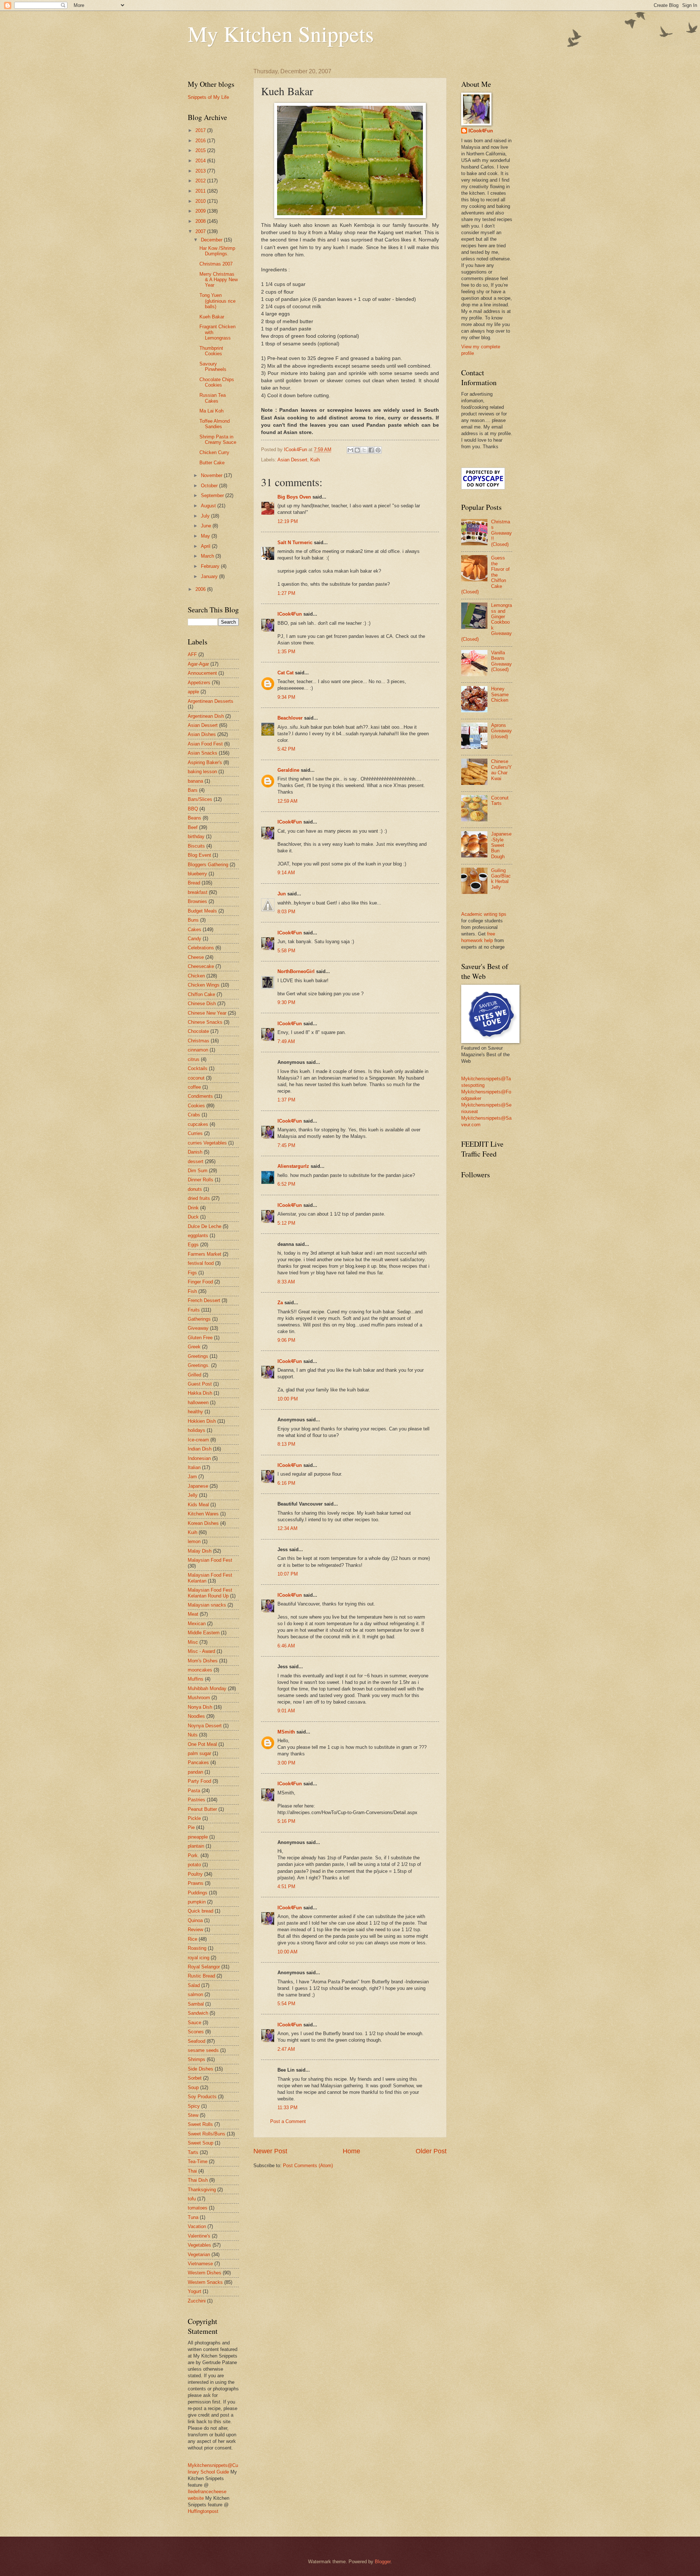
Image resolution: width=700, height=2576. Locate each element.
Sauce (195, 2023)
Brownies (197, 901)
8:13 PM (286, 1444)
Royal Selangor (204, 1967)
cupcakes (198, 1124)
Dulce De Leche (205, 1226)
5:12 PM (286, 1223)
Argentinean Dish (206, 716)
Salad (194, 1985)
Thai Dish (198, 2180)
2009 (201, 211)
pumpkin (197, 1902)
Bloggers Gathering (208, 865)
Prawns (196, 1883)
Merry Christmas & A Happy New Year (219, 280)
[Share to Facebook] (371, 450)
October (210, 486)
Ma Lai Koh (211, 411)
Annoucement (202, 673)
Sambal (196, 2004)
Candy (195, 939)
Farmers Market (205, 1254)
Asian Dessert (292, 460)
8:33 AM (286, 1282)
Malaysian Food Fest (210, 1560)
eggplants (198, 1235)
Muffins (196, 1679)
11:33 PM (287, 2108)
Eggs (193, 1245)
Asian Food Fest (205, 744)
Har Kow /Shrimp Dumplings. (217, 251)
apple (193, 692)
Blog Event (199, 855)
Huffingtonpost (203, 2511)
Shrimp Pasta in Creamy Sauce (218, 439)
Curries (195, 1133)
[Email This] (350, 450)
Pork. (193, 1856)
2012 (201, 181)
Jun (282, 894)
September (213, 495)
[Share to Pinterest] (378, 450)
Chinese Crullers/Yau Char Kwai (501, 770)
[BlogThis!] (357, 450)
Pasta (194, 1791)
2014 (201, 161)
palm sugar (199, 1753)
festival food (201, 1263)
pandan (195, 1772)
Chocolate (198, 1031)
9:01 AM (286, 1711)
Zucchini (197, 2301)
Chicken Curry (214, 452)
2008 (201, 221)
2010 (201, 201)
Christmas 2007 (216, 264)
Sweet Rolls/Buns (207, 2134)
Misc (193, 1642)
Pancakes (198, 1762)
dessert (196, 1161)
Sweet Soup (201, 2143)
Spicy (194, 2106)
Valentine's (199, 2236)
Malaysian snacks (207, 1605)
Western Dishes (205, 2273)
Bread (194, 883)
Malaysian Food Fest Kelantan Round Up (210, 1593)
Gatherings (199, 1319)
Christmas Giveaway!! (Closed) (501, 533)
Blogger (383, 2562)
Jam (192, 1477)
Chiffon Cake (201, 994)
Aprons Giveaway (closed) (501, 731)
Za (280, 1303)
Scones (196, 2032)
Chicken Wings (204, 985)
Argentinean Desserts (211, 701)
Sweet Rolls (200, 2124)
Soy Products (202, 2097)
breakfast (198, 892)
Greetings (198, 1356)
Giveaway (198, 1328)
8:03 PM (286, 912)
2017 (201, 130)
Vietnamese (200, 2264)
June (207, 526)
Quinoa (195, 1920)
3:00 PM (286, 1763)
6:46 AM (286, 1646)
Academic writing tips (484, 914)
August (209, 506)
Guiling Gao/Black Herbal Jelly (501, 879)
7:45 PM (286, 1145)
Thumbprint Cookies (211, 351)
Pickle (194, 1818)
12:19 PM (288, 521)
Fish (192, 1291)
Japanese (198, 1486)
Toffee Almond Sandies (215, 424)
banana (195, 781)
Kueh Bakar (212, 317)
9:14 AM (286, 873)
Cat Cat (285, 673)
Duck (193, 1217)
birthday (196, 836)
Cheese (196, 957)
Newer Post (270, 2151)
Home (351, 2151)
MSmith (286, 1732)
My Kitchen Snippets (281, 34)
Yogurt (195, 2291)
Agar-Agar (198, 664)
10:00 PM (288, 1399)
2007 (201, 231)
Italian (194, 1467)
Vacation (197, 2226)
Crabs (194, 1115)
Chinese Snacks (205, 1022)
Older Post (431, 2151)
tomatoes (198, 2208)
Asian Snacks (203, 753)
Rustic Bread (201, 1976)
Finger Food (200, 1282)
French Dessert (204, 1300)
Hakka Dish (200, 1393)
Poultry (195, 1874)
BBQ (193, 809)
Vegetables (199, 2245)
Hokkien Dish (202, 1421)
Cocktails (198, 1068)
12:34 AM (287, 1528)
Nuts (193, 1735)
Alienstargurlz (293, 1166)
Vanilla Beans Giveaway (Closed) (501, 661)
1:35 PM (286, 652)
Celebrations (201, 948)
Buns (193, 920)
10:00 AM (287, 1952)
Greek (194, 1347)
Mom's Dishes (203, 1661)
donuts (195, 1189)
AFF (192, 654)
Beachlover (290, 718)
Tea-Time (198, 2161)
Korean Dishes (203, 1523)
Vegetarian (199, 2255)
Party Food (199, 1781)
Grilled (195, 1375)
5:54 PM (286, 2004)
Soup (193, 2087)
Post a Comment (288, 2121)
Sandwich (198, 2013)
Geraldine (288, 770)
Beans (195, 818)
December (212, 240)
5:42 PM (286, 749)
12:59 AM (287, 801)
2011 (201, 191)
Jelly (193, 1495)
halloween (198, 1403)
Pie (191, 1827)
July (206, 516)
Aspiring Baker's (205, 762)
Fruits (194, 1310)
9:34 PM (286, 697)
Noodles (196, 1716)
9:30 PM (286, 1002)
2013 (201, 171)
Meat (193, 1614)
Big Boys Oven (294, 497)
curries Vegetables (207, 1143)
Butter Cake (212, 463)
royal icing (199, 1958)
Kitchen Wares (203, 1514)
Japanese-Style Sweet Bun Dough (501, 845)
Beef (193, 827)
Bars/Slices (200, 799)
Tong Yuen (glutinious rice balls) (217, 301)
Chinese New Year (207, 1013)
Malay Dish (200, 1551)
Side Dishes (201, 2069)
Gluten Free (200, 1338)
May (206, 536)
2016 (201, 141)
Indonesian (199, 1458)
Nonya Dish (200, 1707)
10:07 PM (288, 1574)
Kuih (315, 460)
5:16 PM (286, 1821)
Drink (193, 1208)
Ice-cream (198, 1440)
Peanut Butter (202, 1809)
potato (194, 1865)
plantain (196, 1846)
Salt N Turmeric (295, 543)
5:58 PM (286, 951)
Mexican (197, 1624)
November (212, 475)
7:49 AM (286, 1041)
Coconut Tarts (500, 801)
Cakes (195, 929)
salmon (195, 1994)
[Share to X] (364, 450)
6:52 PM (286, 1184)
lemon (194, 1541)
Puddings (198, 1893)
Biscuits (196, 846)
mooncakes (200, 1670)
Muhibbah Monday (207, 1688)
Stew (193, 2115)
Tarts (193, 2152)
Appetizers (199, 683)
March (208, 556)
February (211, 566)
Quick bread (201, 1911)
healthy (195, 1412)
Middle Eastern (204, 1633)
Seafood (197, 2041)
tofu (192, 2199)
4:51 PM (286, 1887)
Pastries (197, 1800)
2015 (201, 150)
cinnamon (198, 1050)
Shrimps (197, 2059)
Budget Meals (202, 911)
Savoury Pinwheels (213, 367)
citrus (194, 1059)
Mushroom (199, 1698)
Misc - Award (201, 1651)
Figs (192, 1273)
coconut (196, 1078)
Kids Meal (198, 1505)
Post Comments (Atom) (308, 2166)
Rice (192, 1939)
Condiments (200, 1096)
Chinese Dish (202, 1004)
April (206, 546)
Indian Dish (200, 1449)
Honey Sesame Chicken (500, 694)
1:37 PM (286, 1100)
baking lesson (202, 772)
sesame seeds (203, 2050)
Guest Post (200, 1384)
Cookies (196, 1106)
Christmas (199, 1041)
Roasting (197, 1948)
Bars (193, 790)
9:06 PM (286, 1340)
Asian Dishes (202, 734)
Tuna (193, 2217)
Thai (192, 2171)
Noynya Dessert (205, 1726)
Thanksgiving (202, 2190)
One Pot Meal (202, 1744)
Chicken (196, 976)
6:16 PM (286, 1483)
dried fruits (199, 1198)
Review (195, 1930)
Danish (195, 1152)
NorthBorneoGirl (296, 971)
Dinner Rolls (201, 1180)
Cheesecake (201, 966)
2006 (201, 589)
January (210, 576)
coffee (194, 1087)
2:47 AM (286, 2049)
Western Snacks (205, 2282)
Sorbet (195, 2078)
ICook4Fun (290, 614)
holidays (197, 1430)
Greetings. (199, 1365)
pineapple (198, 1837)
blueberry (197, 874)
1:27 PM (286, 593)
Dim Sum (198, 1171)
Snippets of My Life (208, 97)
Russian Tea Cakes (213, 398)
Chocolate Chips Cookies (217, 382)
